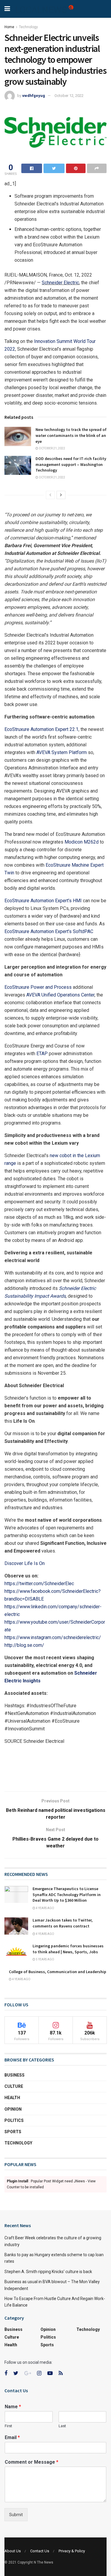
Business (15, 2075)
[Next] (61, 495)
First (8, 2426)
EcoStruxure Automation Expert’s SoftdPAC (49, 931)
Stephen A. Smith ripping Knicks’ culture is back (48, 2272)
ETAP (42, 1054)
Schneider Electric (60, 283)
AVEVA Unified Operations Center (60, 995)
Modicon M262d (82, 842)
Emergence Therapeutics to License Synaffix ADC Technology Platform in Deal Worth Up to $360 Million (67, 1894)
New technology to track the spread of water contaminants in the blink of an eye (71, 435)
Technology (28, 27)
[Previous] (50, 495)
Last (62, 2426)
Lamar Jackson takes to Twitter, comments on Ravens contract (63, 1923)
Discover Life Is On (25, 1563)
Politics (14, 2120)
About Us (13, 2551)
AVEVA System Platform (62, 752)
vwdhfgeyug (34, 96)
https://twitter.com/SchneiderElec (39, 1584)
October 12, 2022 (69, 96)
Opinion (13, 2109)
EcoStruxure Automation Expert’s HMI (43, 901)
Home (9, 27)
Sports (13, 2132)
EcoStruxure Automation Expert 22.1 (41, 729)
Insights (32, 1681)
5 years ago (45, 1959)
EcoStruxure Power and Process (38, 987)
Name (13, 2407)
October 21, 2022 (52, 448)
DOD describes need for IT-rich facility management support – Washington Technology (71, 464)
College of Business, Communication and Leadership (58, 1972)
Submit (16, 2515)
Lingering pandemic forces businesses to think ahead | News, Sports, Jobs (68, 1949)
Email (12, 2437)
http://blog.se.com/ (24, 1645)
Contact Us (40, 2551)
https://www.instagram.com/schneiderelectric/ (53, 1637)
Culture (14, 2086)
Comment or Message (32, 2462)
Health (12, 2098)
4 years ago (45, 1908)
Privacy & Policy (72, 2551)
